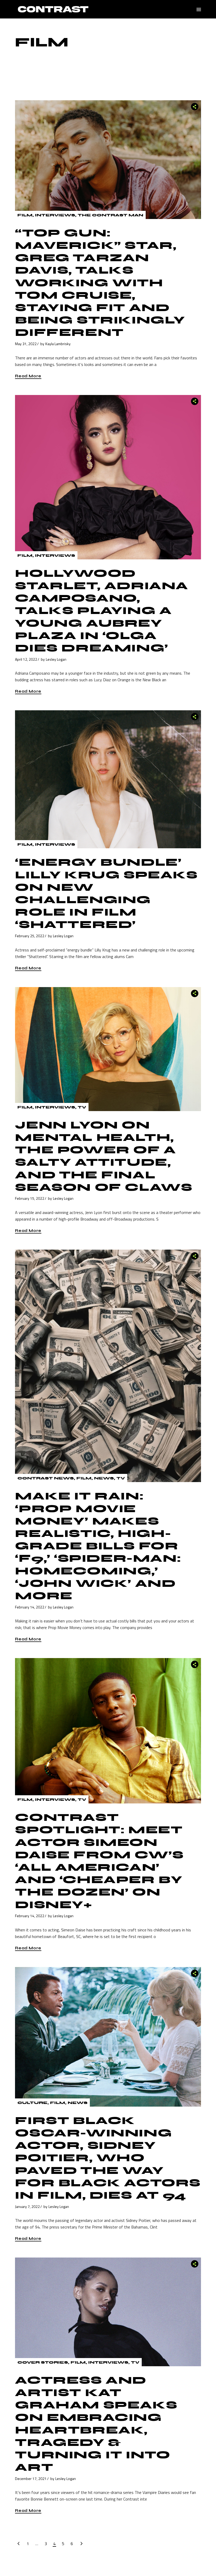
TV (82, 1107)
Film (25, 215)
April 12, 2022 (26, 659)
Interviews (55, 215)
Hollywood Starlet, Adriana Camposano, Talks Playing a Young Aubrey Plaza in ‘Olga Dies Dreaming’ (102, 611)
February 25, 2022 (30, 936)
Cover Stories (43, 2362)
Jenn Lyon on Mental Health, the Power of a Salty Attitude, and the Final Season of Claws (104, 1156)
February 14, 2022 (30, 1607)
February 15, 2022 (30, 1198)
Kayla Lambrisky (58, 344)
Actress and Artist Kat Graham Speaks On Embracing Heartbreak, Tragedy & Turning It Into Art (96, 2424)
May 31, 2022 (26, 344)
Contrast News (46, 1478)
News (104, 1478)
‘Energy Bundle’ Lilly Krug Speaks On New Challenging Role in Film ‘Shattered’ (106, 893)
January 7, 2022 (27, 2206)
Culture (32, 2103)
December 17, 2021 (31, 2479)
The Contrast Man (111, 215)
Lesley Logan (56, 659)
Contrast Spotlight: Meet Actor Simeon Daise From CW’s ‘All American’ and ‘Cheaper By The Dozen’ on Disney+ (99, 1861)
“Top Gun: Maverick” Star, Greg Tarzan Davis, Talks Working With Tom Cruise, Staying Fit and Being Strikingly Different (100, 283)
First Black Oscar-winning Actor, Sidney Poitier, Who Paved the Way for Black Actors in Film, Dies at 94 (108, 2158)
